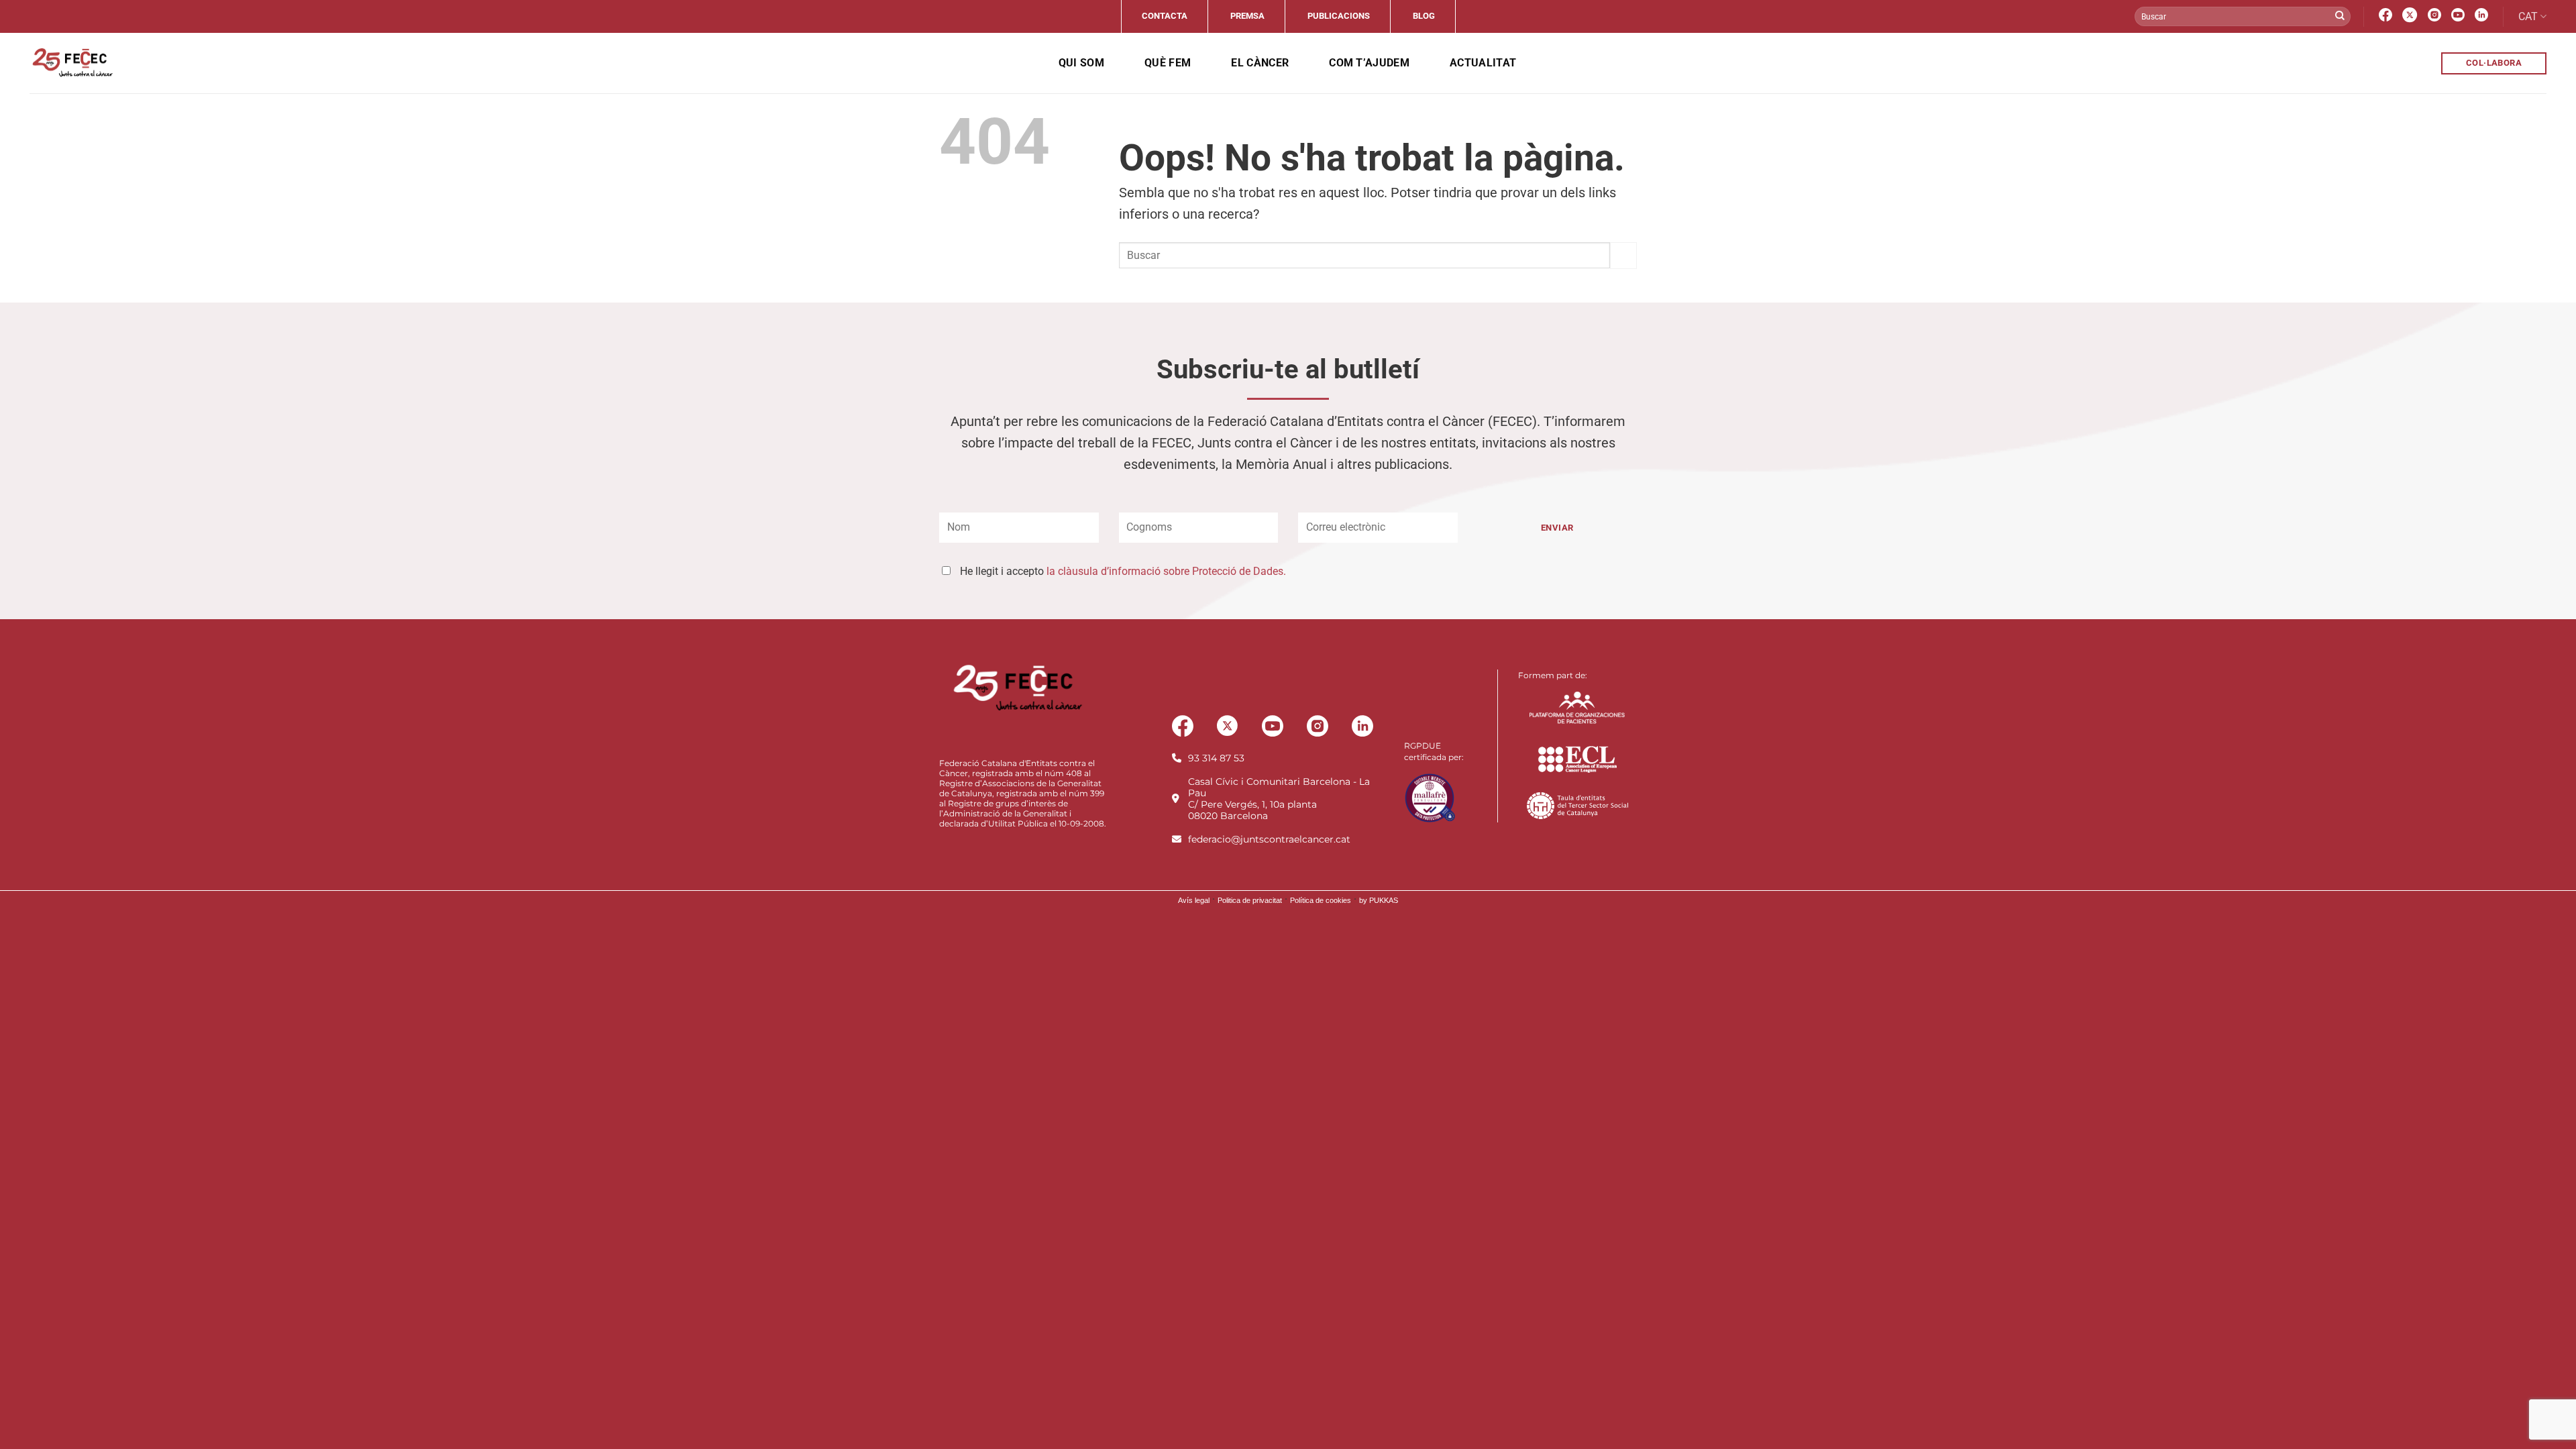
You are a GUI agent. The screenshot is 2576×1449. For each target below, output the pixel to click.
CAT (2528, 16)
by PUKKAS (1379, 900)
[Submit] (2340, 17)
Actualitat (1483, 63)
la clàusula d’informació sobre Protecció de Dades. (1166, 571)
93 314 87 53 (1216, 758)
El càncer (1260, 63)
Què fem (1168, 63)
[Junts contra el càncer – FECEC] (71, 63)
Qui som (1081, 63)
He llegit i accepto (1123, 571)
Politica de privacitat (1250, 900)
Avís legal (1194, 900)
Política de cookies (1321, 900)
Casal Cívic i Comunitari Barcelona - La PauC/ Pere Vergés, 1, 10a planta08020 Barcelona (1279, 799)
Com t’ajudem (1369, 63)
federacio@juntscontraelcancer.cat (1269, 839)
